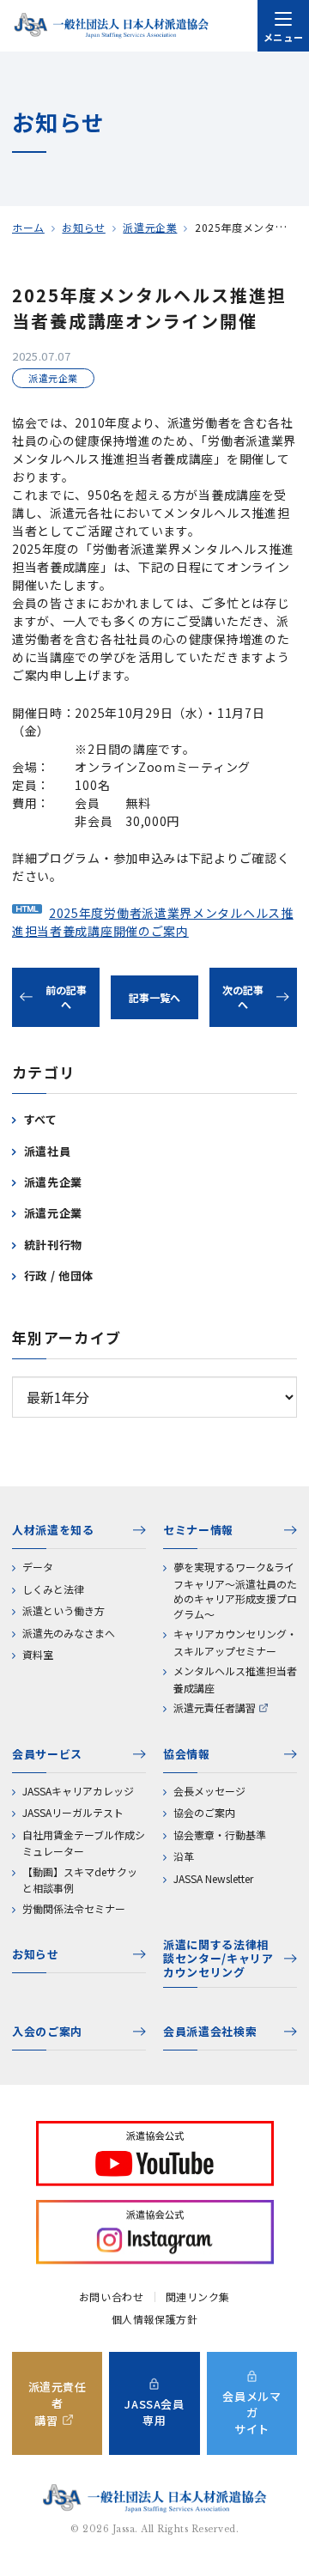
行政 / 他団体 (59, 1276)
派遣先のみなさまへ (69, 1633)
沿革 (184, 1856)
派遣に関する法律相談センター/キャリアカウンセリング (218, 1959)
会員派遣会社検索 (210, 2031)
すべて (41, 1119)
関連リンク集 (198, 2297)
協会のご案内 (204, 1812)
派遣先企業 (53, 1182)
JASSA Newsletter (213, 1878)
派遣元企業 (150, 227)
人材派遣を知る (53, 1530)
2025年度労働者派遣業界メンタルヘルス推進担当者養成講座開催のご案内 (153, 922)
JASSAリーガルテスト (73, 1812)
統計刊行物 (53, 1245)
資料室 (38, 1654)
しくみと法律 (53, 1589)
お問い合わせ (112, 2297)
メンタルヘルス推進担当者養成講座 (235, 1679)
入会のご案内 (47, 2031)
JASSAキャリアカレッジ (78, 1791)
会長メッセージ (209, 1791)
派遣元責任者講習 (215, 1707)
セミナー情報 (198, 1530)
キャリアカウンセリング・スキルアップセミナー (235, 1642)
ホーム (28, 227)
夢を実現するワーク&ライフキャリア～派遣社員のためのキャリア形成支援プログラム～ (235, 1590)
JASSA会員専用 (154, 2412)
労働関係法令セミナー (74, 1908)
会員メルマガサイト (251, 2412)
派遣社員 (48, 1151)
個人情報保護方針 (155, 2319)
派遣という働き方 (64, 1610)
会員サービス (47, 1754)
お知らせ (83, 227)
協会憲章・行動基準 (220, 1835)
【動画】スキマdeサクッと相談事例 (80, 1880)
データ (38, 1567)
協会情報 (187, 1754)
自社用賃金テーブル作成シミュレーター (84, 1843)
